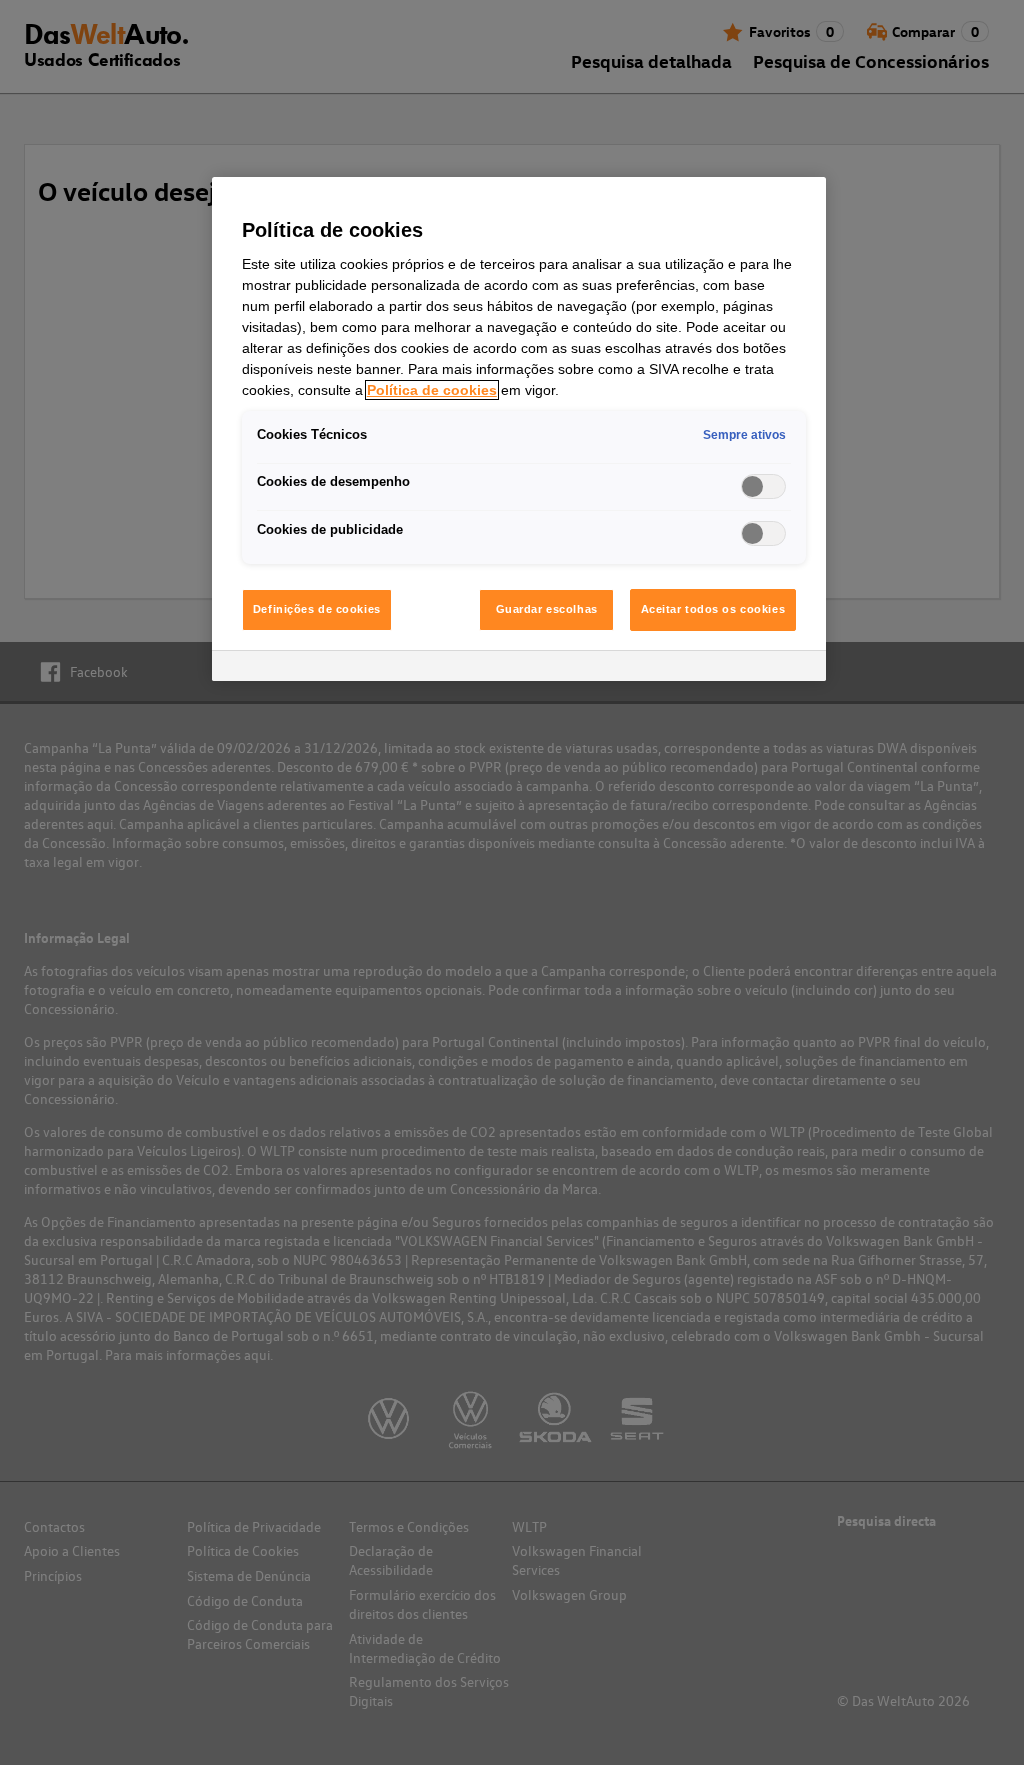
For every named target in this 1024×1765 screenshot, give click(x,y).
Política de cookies (432, 390)
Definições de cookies (317, 609)
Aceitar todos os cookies (713, 609)
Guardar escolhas (547, 609)
